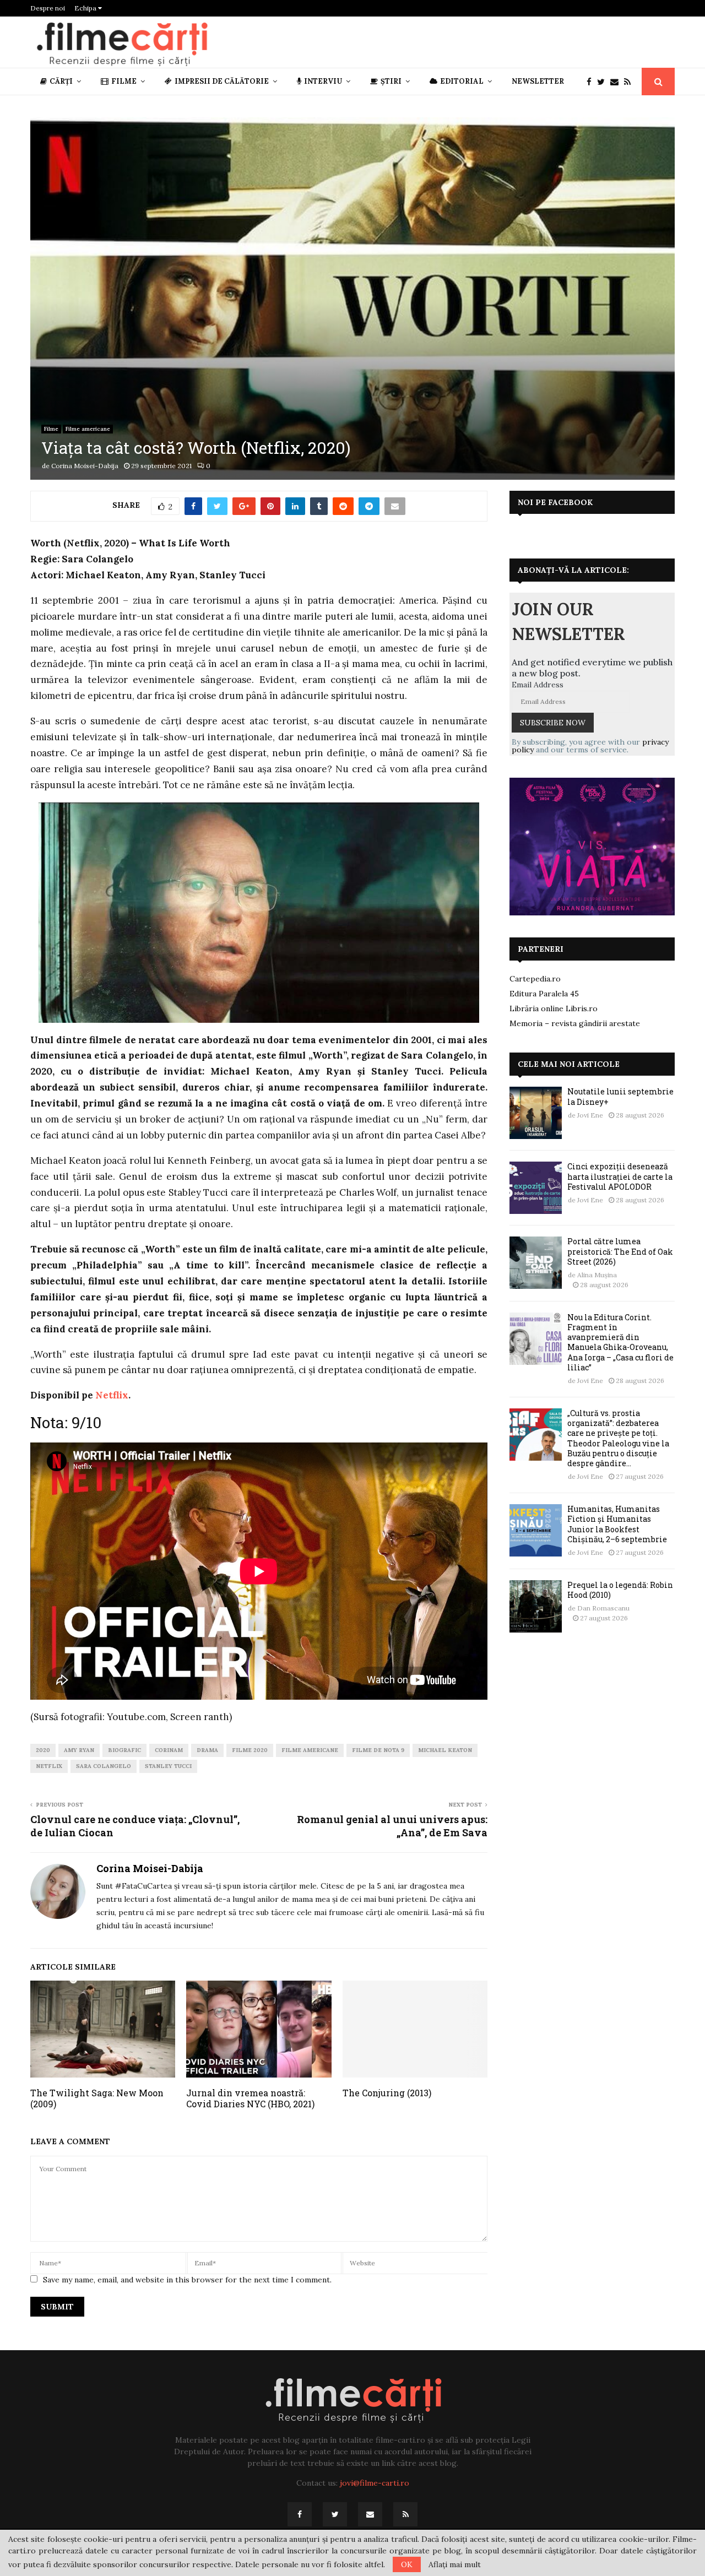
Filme (124, 81)
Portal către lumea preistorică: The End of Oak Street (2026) (620, 1251)
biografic (124, 1750)
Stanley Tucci (168, 1766)
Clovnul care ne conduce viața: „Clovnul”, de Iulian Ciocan (135, 1826)
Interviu (323, 81)
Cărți (61, 81)
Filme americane (88, 429)
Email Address (538, 685)
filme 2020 (250, 1750)
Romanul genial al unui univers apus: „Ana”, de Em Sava (392, 1826)
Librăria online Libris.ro (554, 1008)
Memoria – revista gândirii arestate (575, 1023)
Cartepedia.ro (535, 979)
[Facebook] (592, 82)
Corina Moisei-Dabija (85, 466)
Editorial (462, 81)
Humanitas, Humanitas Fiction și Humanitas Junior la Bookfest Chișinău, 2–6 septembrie (617, 1524)
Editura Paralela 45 (544, 994)
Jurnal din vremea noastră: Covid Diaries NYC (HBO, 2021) (250, 2098)
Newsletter (538, 81)
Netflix (112, 1395)
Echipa (86, 8)
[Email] (617, 82)
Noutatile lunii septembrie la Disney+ (620, 1096)
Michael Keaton (445, 1750)
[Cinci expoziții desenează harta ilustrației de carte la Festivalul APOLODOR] (536, 1188)
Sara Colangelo (104, 1766)
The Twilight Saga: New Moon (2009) (97, 2098)
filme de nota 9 (378, 1750)
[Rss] (630, 82)
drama (207, 1750)
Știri (391, 81)
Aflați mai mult (455, 2564)
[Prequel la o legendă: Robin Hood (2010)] (536, 1606)
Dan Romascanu (603, 1608)
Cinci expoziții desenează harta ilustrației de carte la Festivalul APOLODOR (620, 1176)
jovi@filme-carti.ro (375, 2483)
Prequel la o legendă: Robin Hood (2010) (620, 1590)
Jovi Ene (590, 1115)
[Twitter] (604, 82)
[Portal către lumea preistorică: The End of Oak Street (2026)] (536, 1263)
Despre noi (48, 8)
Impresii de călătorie (222, 81)
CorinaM (169, 1750)
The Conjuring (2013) (387, 2093)
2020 (43, 1750)
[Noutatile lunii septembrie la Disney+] (536, 1113)
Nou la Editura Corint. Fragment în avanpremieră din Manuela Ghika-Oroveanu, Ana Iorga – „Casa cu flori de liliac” (620, 1342)
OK (407, 2564)
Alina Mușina (597, 1275)
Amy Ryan (79, 1750)
